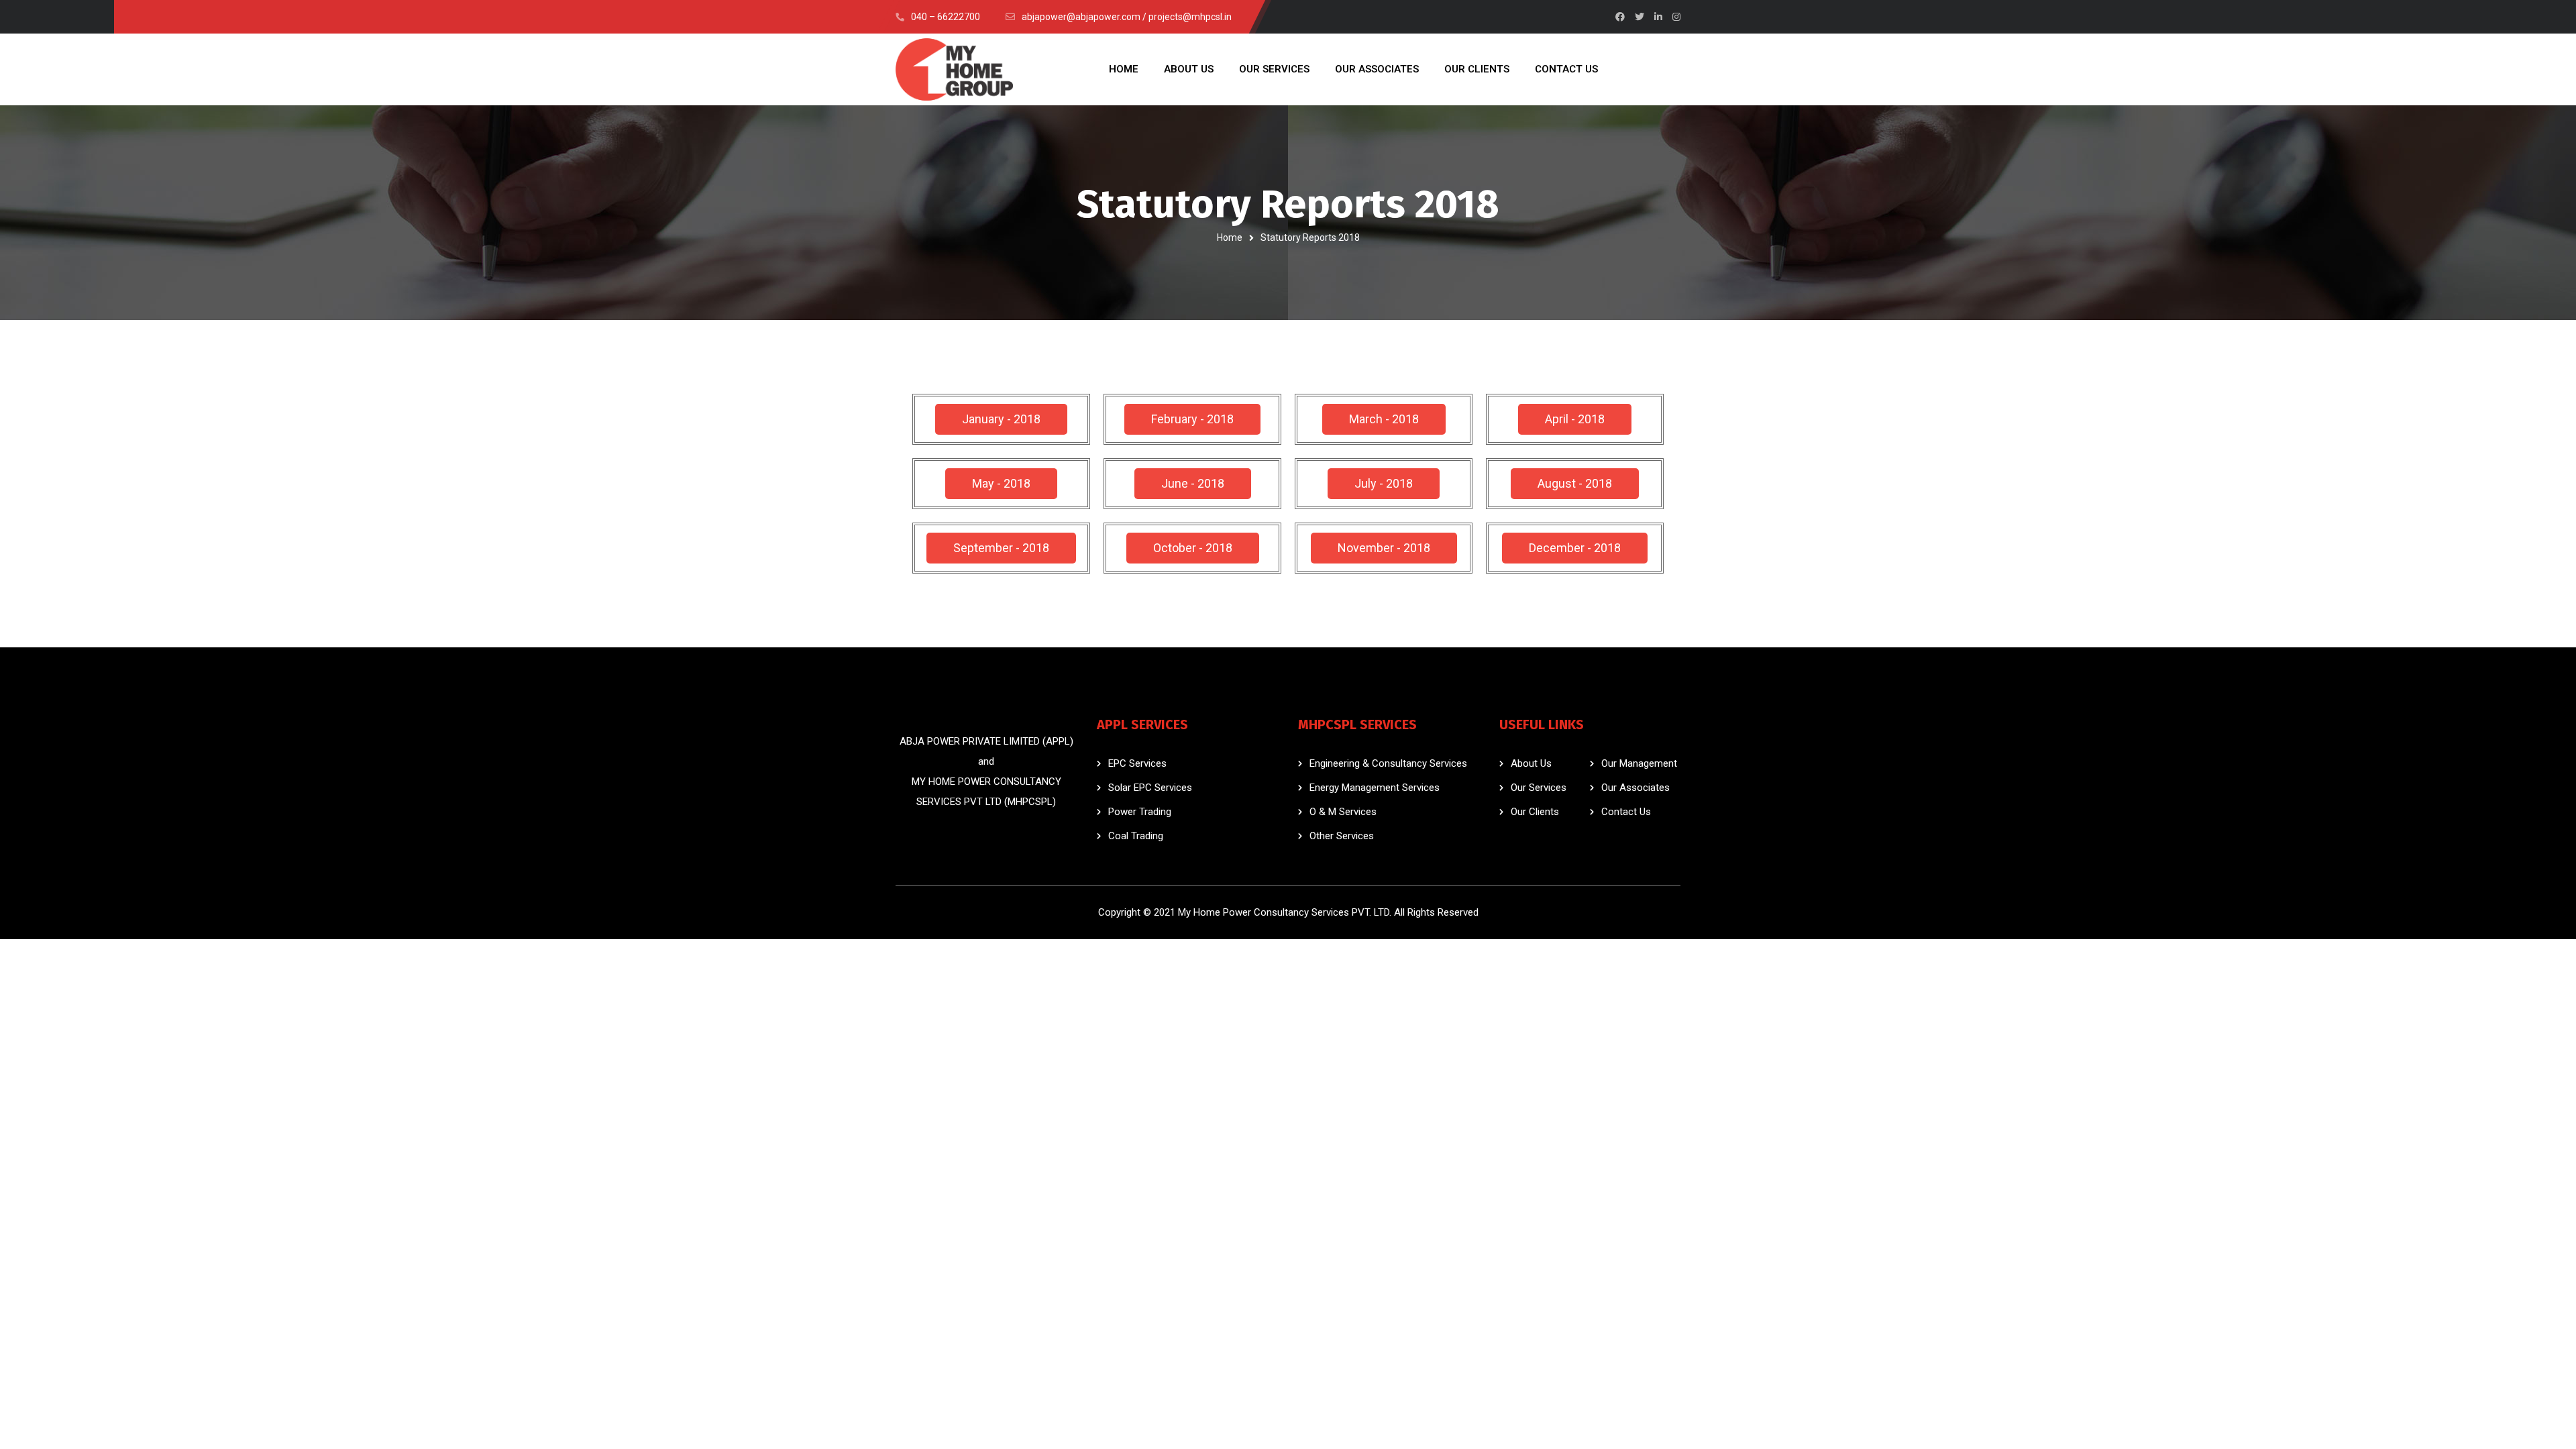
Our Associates (1635, 788)
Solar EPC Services (1150, 788)
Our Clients (1535, 812)
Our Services (1539, 788)
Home (1230, 237)
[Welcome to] (954, 69)
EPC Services (1137, 763)
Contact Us (1626, 812)
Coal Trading (1136, 836)
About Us (1531, 763)
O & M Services (1343, 812)
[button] (1001, 419)
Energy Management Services (1375, 788)
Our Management (1639, 763)
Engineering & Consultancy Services (1388, 763)
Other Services (1342, 836)
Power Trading (1140, 812)
